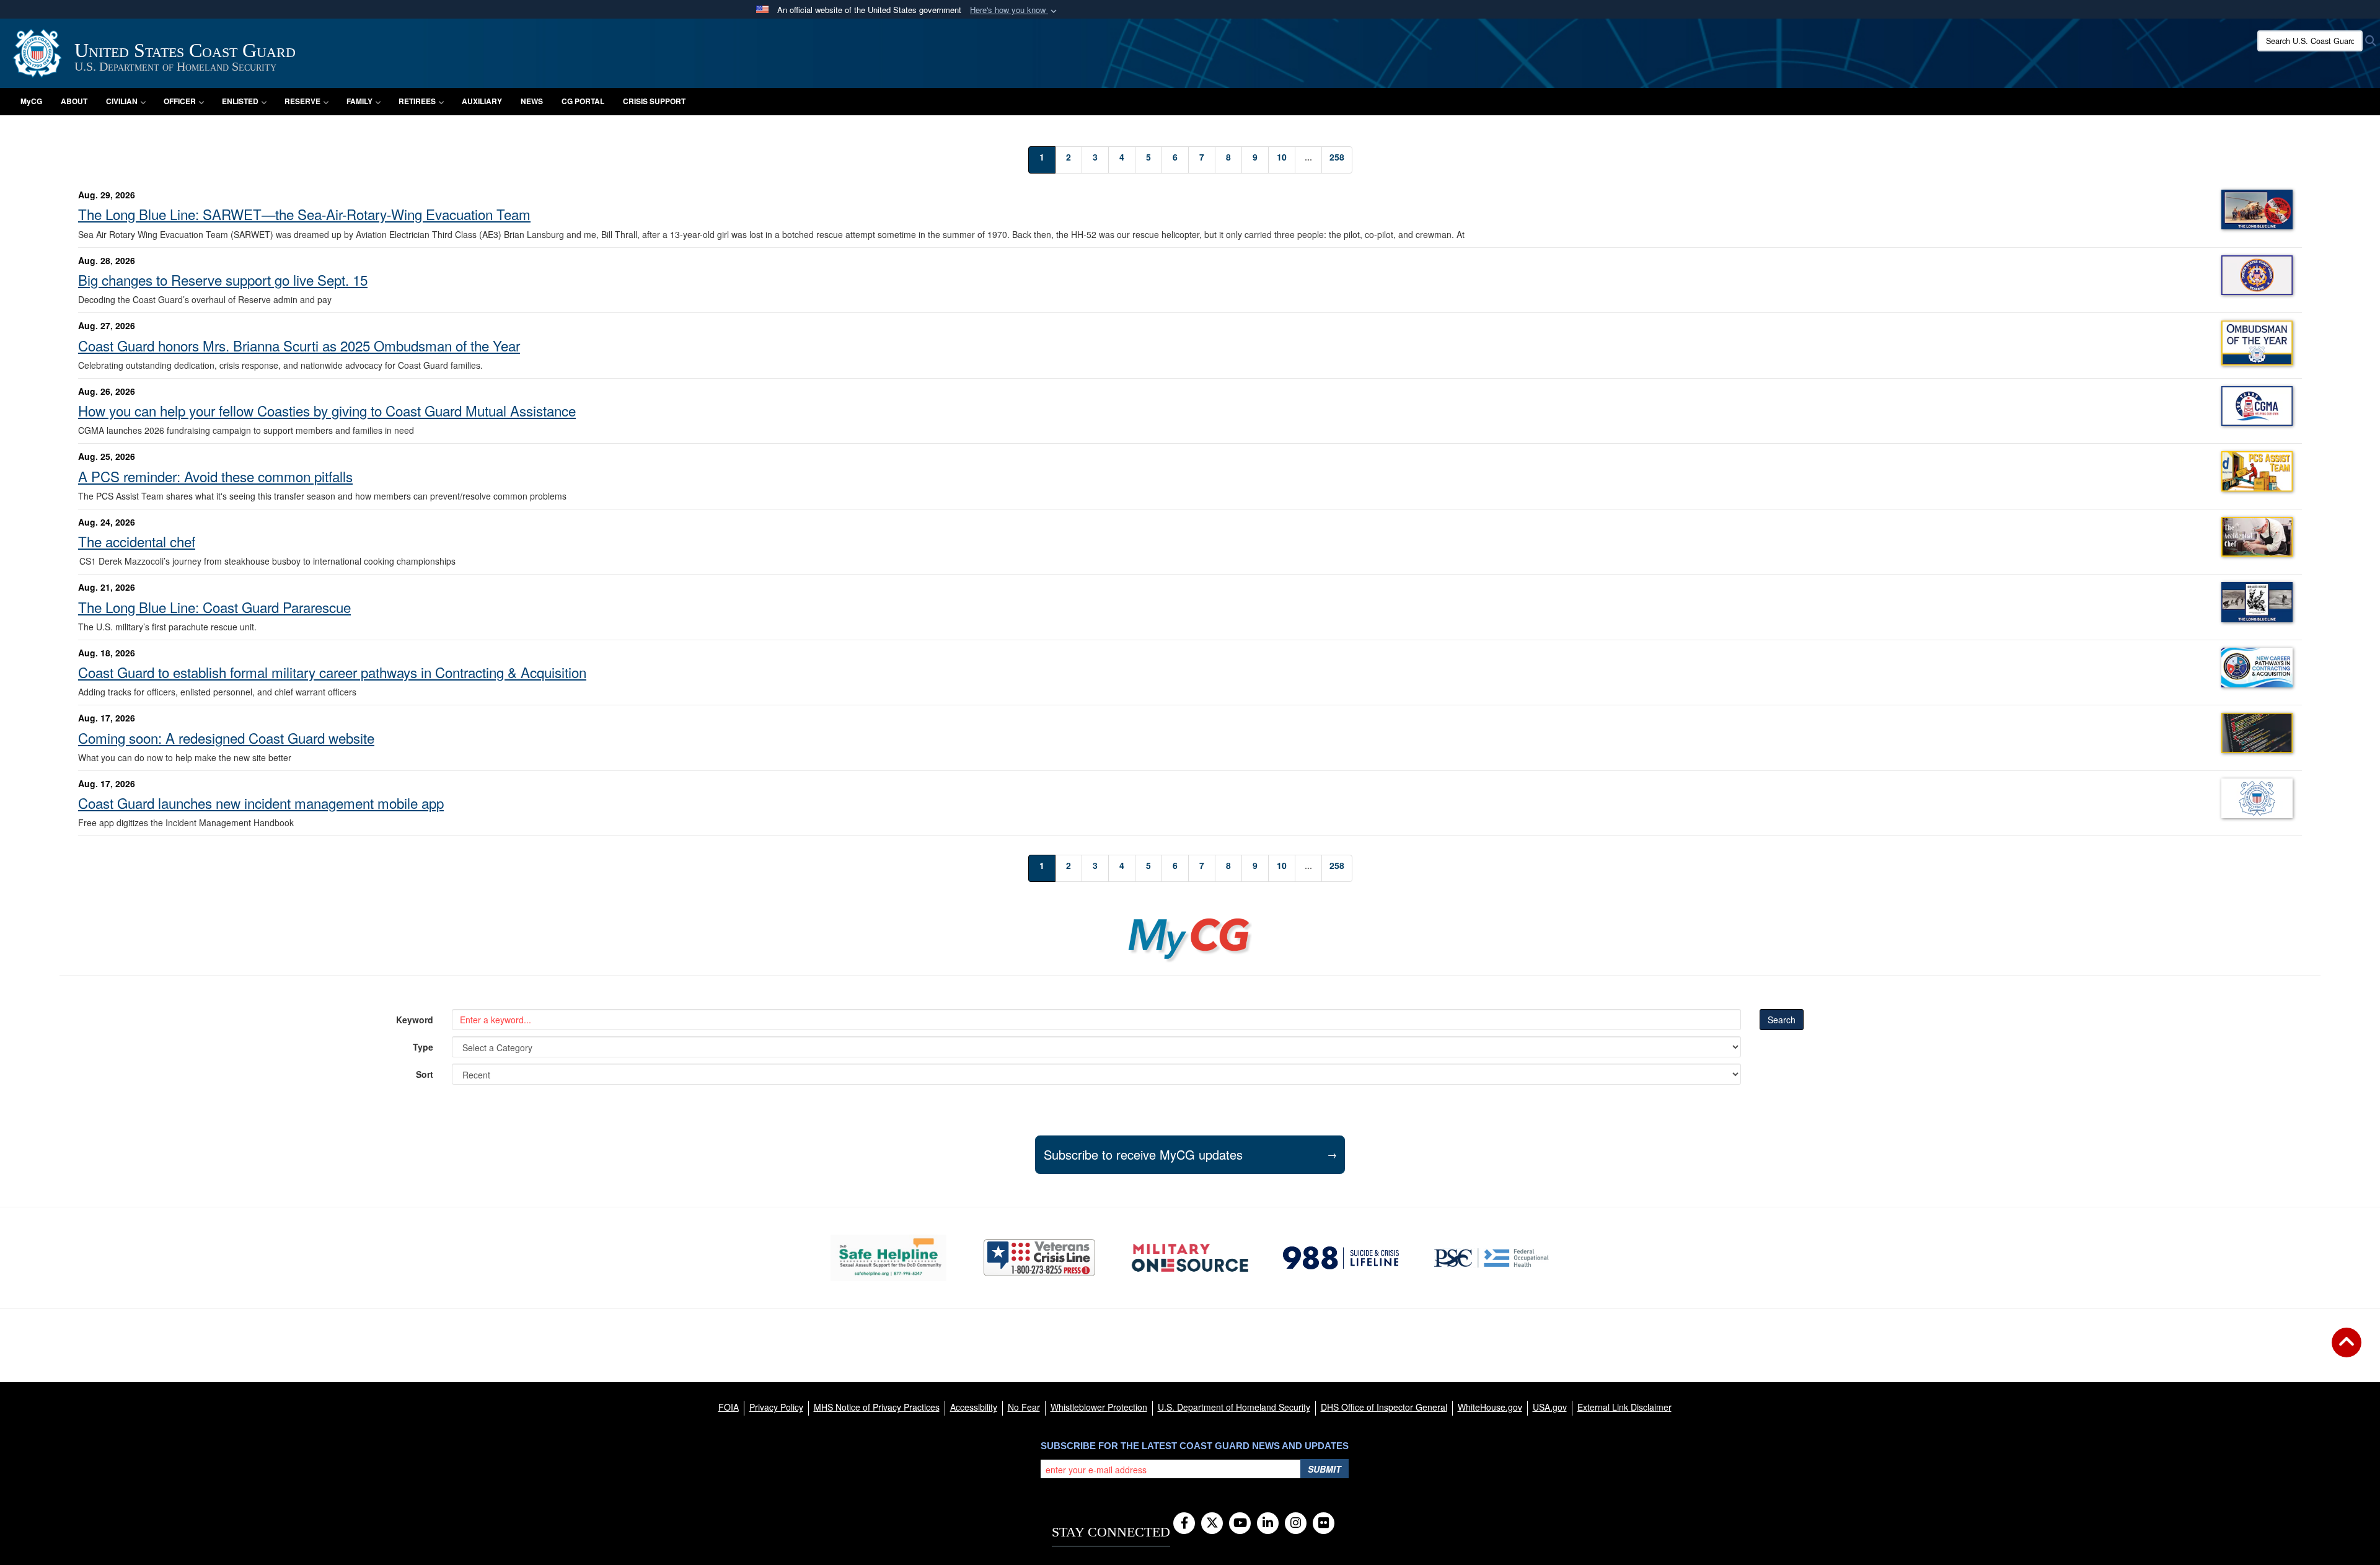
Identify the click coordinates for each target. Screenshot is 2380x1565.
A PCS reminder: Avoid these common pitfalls (215, 476)
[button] (1015, 10)
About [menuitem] (74, 101)
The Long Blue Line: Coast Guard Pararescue (214, 607)
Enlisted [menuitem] (240, 101)
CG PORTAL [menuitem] (583, 101)
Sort (425, 1074)
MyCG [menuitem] (31, 101)
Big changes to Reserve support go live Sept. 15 (223, 280)
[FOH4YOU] (1492, 1258)
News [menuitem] (532, 101)
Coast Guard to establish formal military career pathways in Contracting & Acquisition (332, 672)
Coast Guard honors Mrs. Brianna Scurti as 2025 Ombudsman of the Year (299, 345)
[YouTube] (1240, 1523)
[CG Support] (1190, 1258)
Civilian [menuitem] (122, 101)
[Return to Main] (2347, 1350)
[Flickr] (1324, 1523)
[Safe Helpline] (888, 1258)
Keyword (415, 1020)
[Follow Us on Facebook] (1184, 1523)
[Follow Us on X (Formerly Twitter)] (1212, 1523)
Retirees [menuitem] (417, 101)
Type (423, 1047)
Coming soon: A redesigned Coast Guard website (226, 738)
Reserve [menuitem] (302, 101)
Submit (1324, 1469)
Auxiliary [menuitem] (482, 101)
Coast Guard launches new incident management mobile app (261, 803)
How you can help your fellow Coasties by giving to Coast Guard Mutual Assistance (327, 410)
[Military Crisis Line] (1039, 1258)
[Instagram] (1296, 1523)
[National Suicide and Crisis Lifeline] (1341, 1258)
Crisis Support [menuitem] (654, 101)
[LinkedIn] (1268, 1523)
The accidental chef (137, 541)
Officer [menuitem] (180, 101)
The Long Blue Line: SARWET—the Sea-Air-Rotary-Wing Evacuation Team (304, 214)
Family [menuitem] (359, 101)
